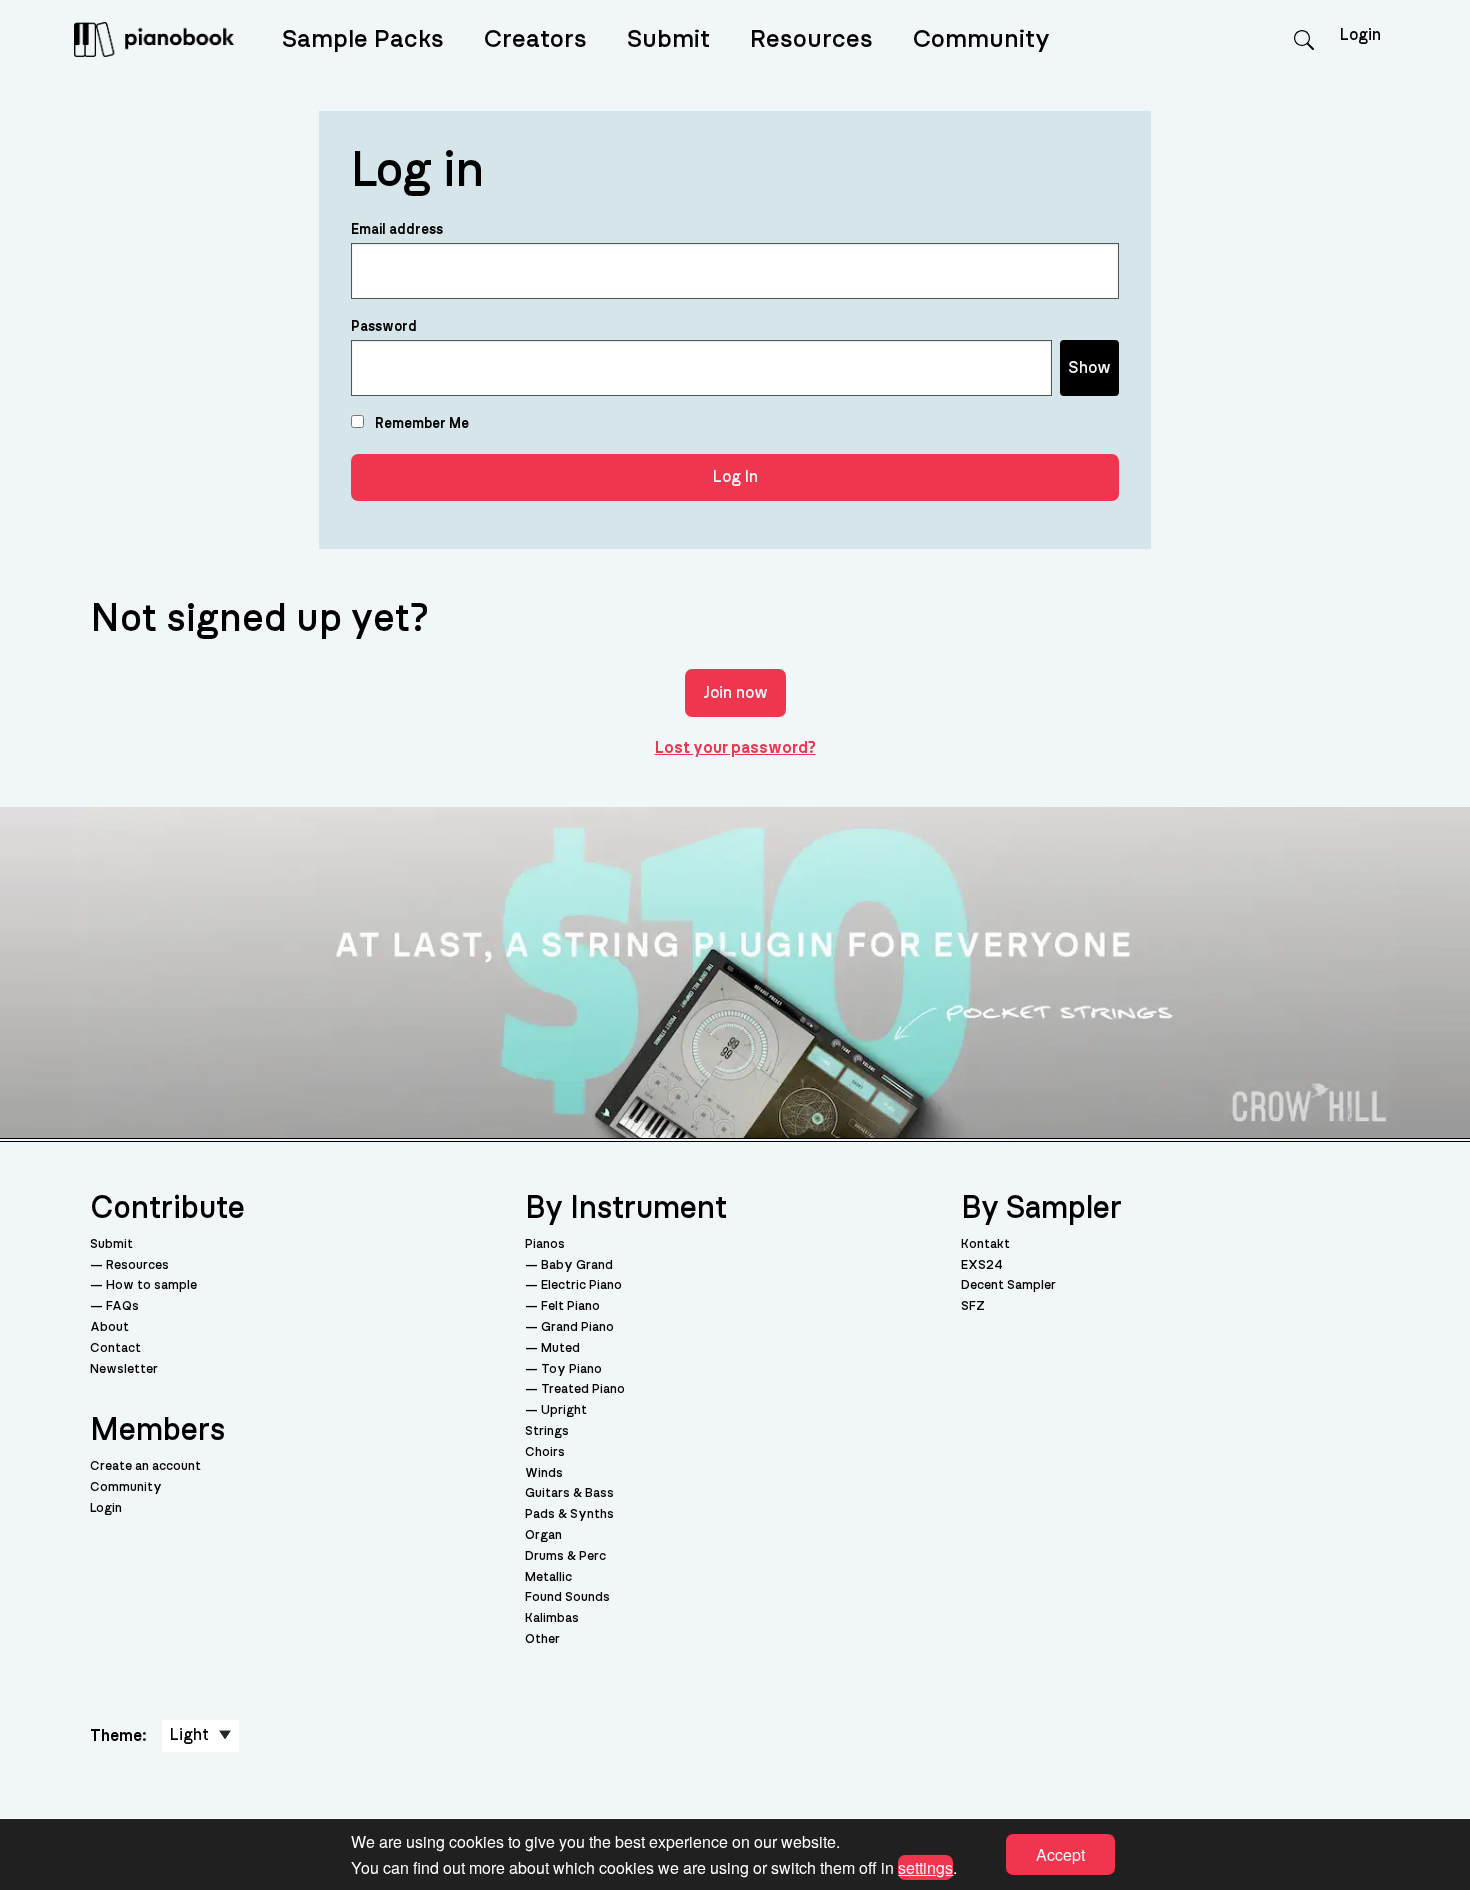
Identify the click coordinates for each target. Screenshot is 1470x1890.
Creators (535, 39)
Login (106, 1508)
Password (384, 327)
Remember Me (420, 424)
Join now (735, 693)
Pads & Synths (569, 1514)
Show (1089, 368)
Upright (564, 1410)
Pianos (545, 1244)
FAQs (122, 1306)
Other (542, 1639)
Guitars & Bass (569, 1493)
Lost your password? (735, 748)
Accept (1060, 1854)
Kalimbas (552, 1618)
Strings (547, 1431)
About (109, 1327)
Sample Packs (363, 39)
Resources (811, 39)
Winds (544, 1473)
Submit (668, 39)
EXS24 (982, 1265)
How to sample (151, 1285)
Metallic (548, 1577)
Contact (115, 1348)
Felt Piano (570, 1306)
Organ (543, 1535)
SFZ (973, 1306)
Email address (397, 230)
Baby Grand (577, 1265)
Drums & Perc (565, 1556)
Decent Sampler (1008, 1285)
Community (981, 39)
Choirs (545, 1452)
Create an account (145, 1466)
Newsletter (124, 1369)
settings (925, 1866)
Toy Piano (571, 1369)
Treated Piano (583, 1389)
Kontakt (985, 1244)
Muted (560, 1348)
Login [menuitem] (1360, 35)
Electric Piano (581, 1285)
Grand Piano (577, 1327)
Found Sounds (567, 1597)
